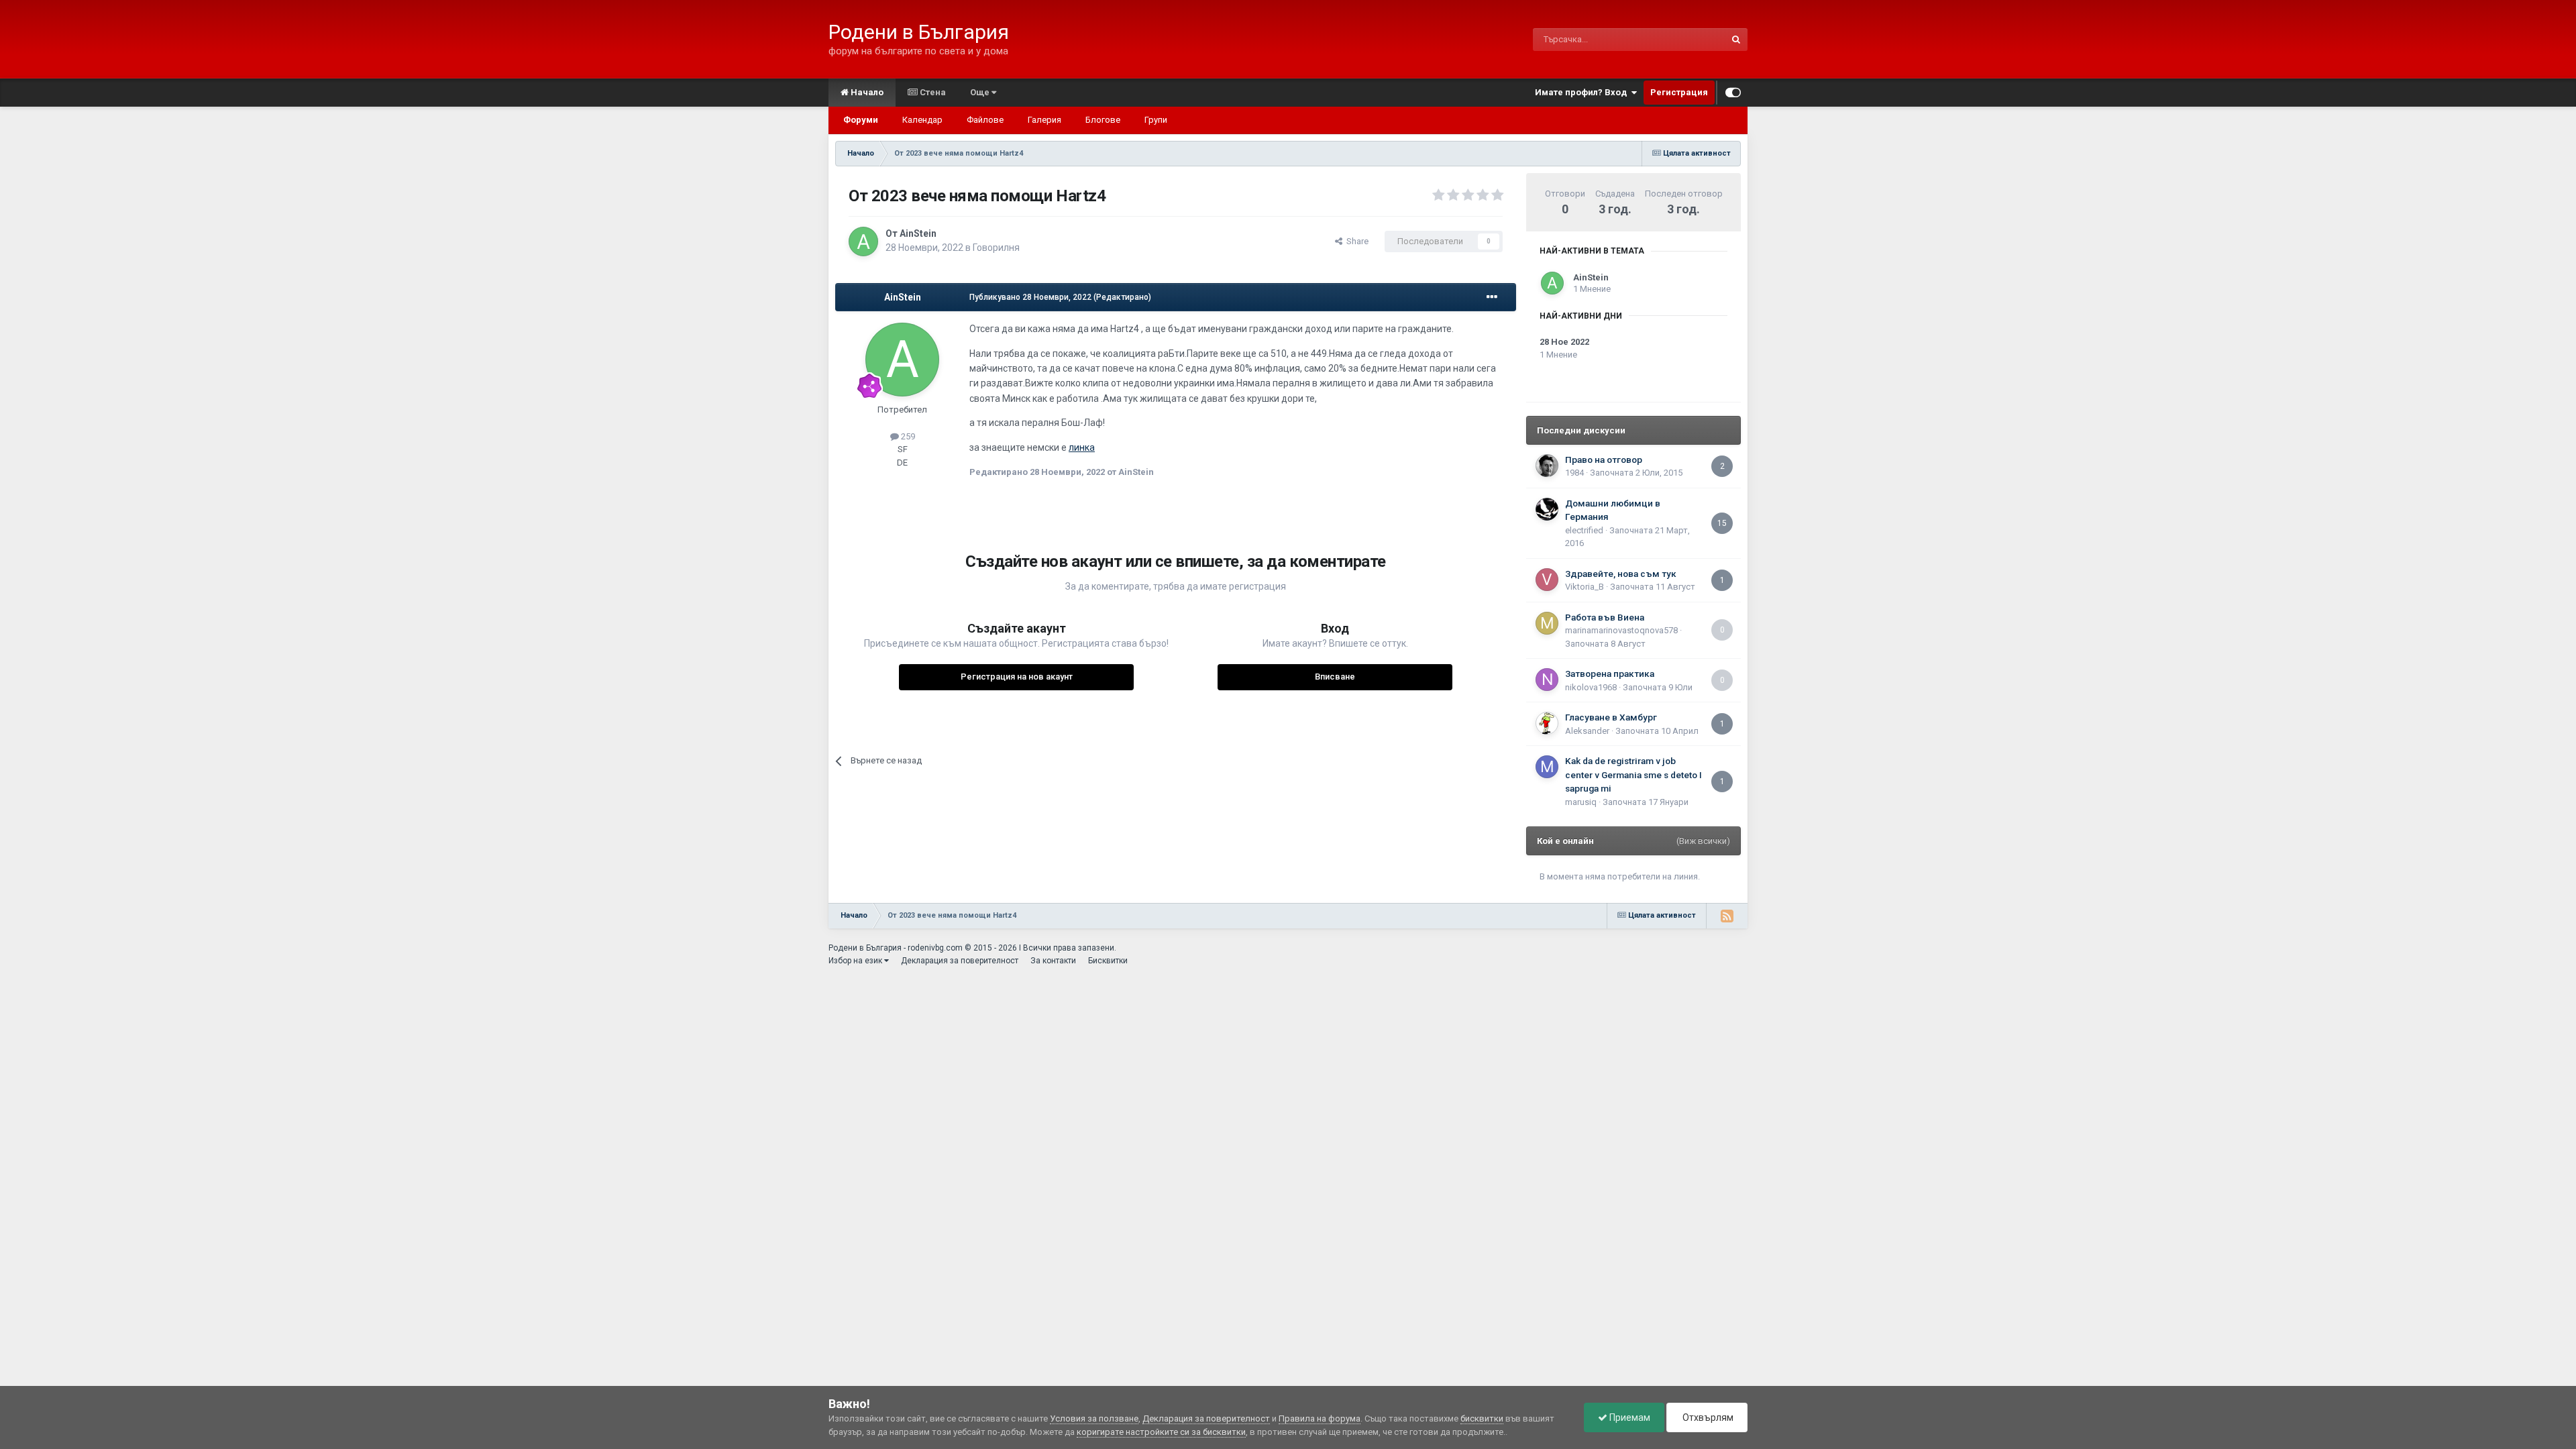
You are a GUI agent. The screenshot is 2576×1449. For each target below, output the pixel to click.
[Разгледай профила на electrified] (1547, 509)
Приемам (1629, 1417)
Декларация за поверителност (960, 961)
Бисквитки (1108, 961)
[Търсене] (1736, 40)
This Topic (1688, 40)
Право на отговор (1604, 460)
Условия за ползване (1094, 1418)
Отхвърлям (1707, 1417)
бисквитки (1482, 1418)
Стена (932, 92)
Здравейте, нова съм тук (1621, 574)
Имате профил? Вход (1583, 92)
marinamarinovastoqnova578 (1621, 630)
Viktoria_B (1585, 587)
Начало (866, 92)
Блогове (1103, 120)
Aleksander (1587, 731)
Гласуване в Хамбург (1611, 717)
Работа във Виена (1605, 617)
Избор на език (856, 961)
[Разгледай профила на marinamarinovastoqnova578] (1547, 623)
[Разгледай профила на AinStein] (863, 241)
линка (1082, 447)
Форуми (861, 120)
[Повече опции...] (1492, 297)
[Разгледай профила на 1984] (1547, 466)
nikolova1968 (1591, 687)
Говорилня (996, 248)
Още (981, 92)
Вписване (1335, 677)
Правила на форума (1320, 1418)
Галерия (1044, 120)
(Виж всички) (1703, 841)
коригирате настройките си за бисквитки (1161, 1432)
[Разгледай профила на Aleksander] (1547, 723)
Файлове (985, 120)
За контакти (1053, 961)
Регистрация (1679, 92)
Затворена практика (1610, 674)
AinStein (918, 233)
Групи (1156, 120)
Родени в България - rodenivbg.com (896, 948)
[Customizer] (1733, 93)
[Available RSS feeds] (1727, 916)
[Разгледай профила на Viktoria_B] (1547, 580)
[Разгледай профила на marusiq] (1547, 767)
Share (1355, 241)
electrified (1584, 530)
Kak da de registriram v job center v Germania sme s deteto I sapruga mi (1633, 774)
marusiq (1581, 802)
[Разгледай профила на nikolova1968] (1547, 680)
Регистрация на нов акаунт (1017, 677)
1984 (1574, 473)
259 (907, 436)
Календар (922, 120)
